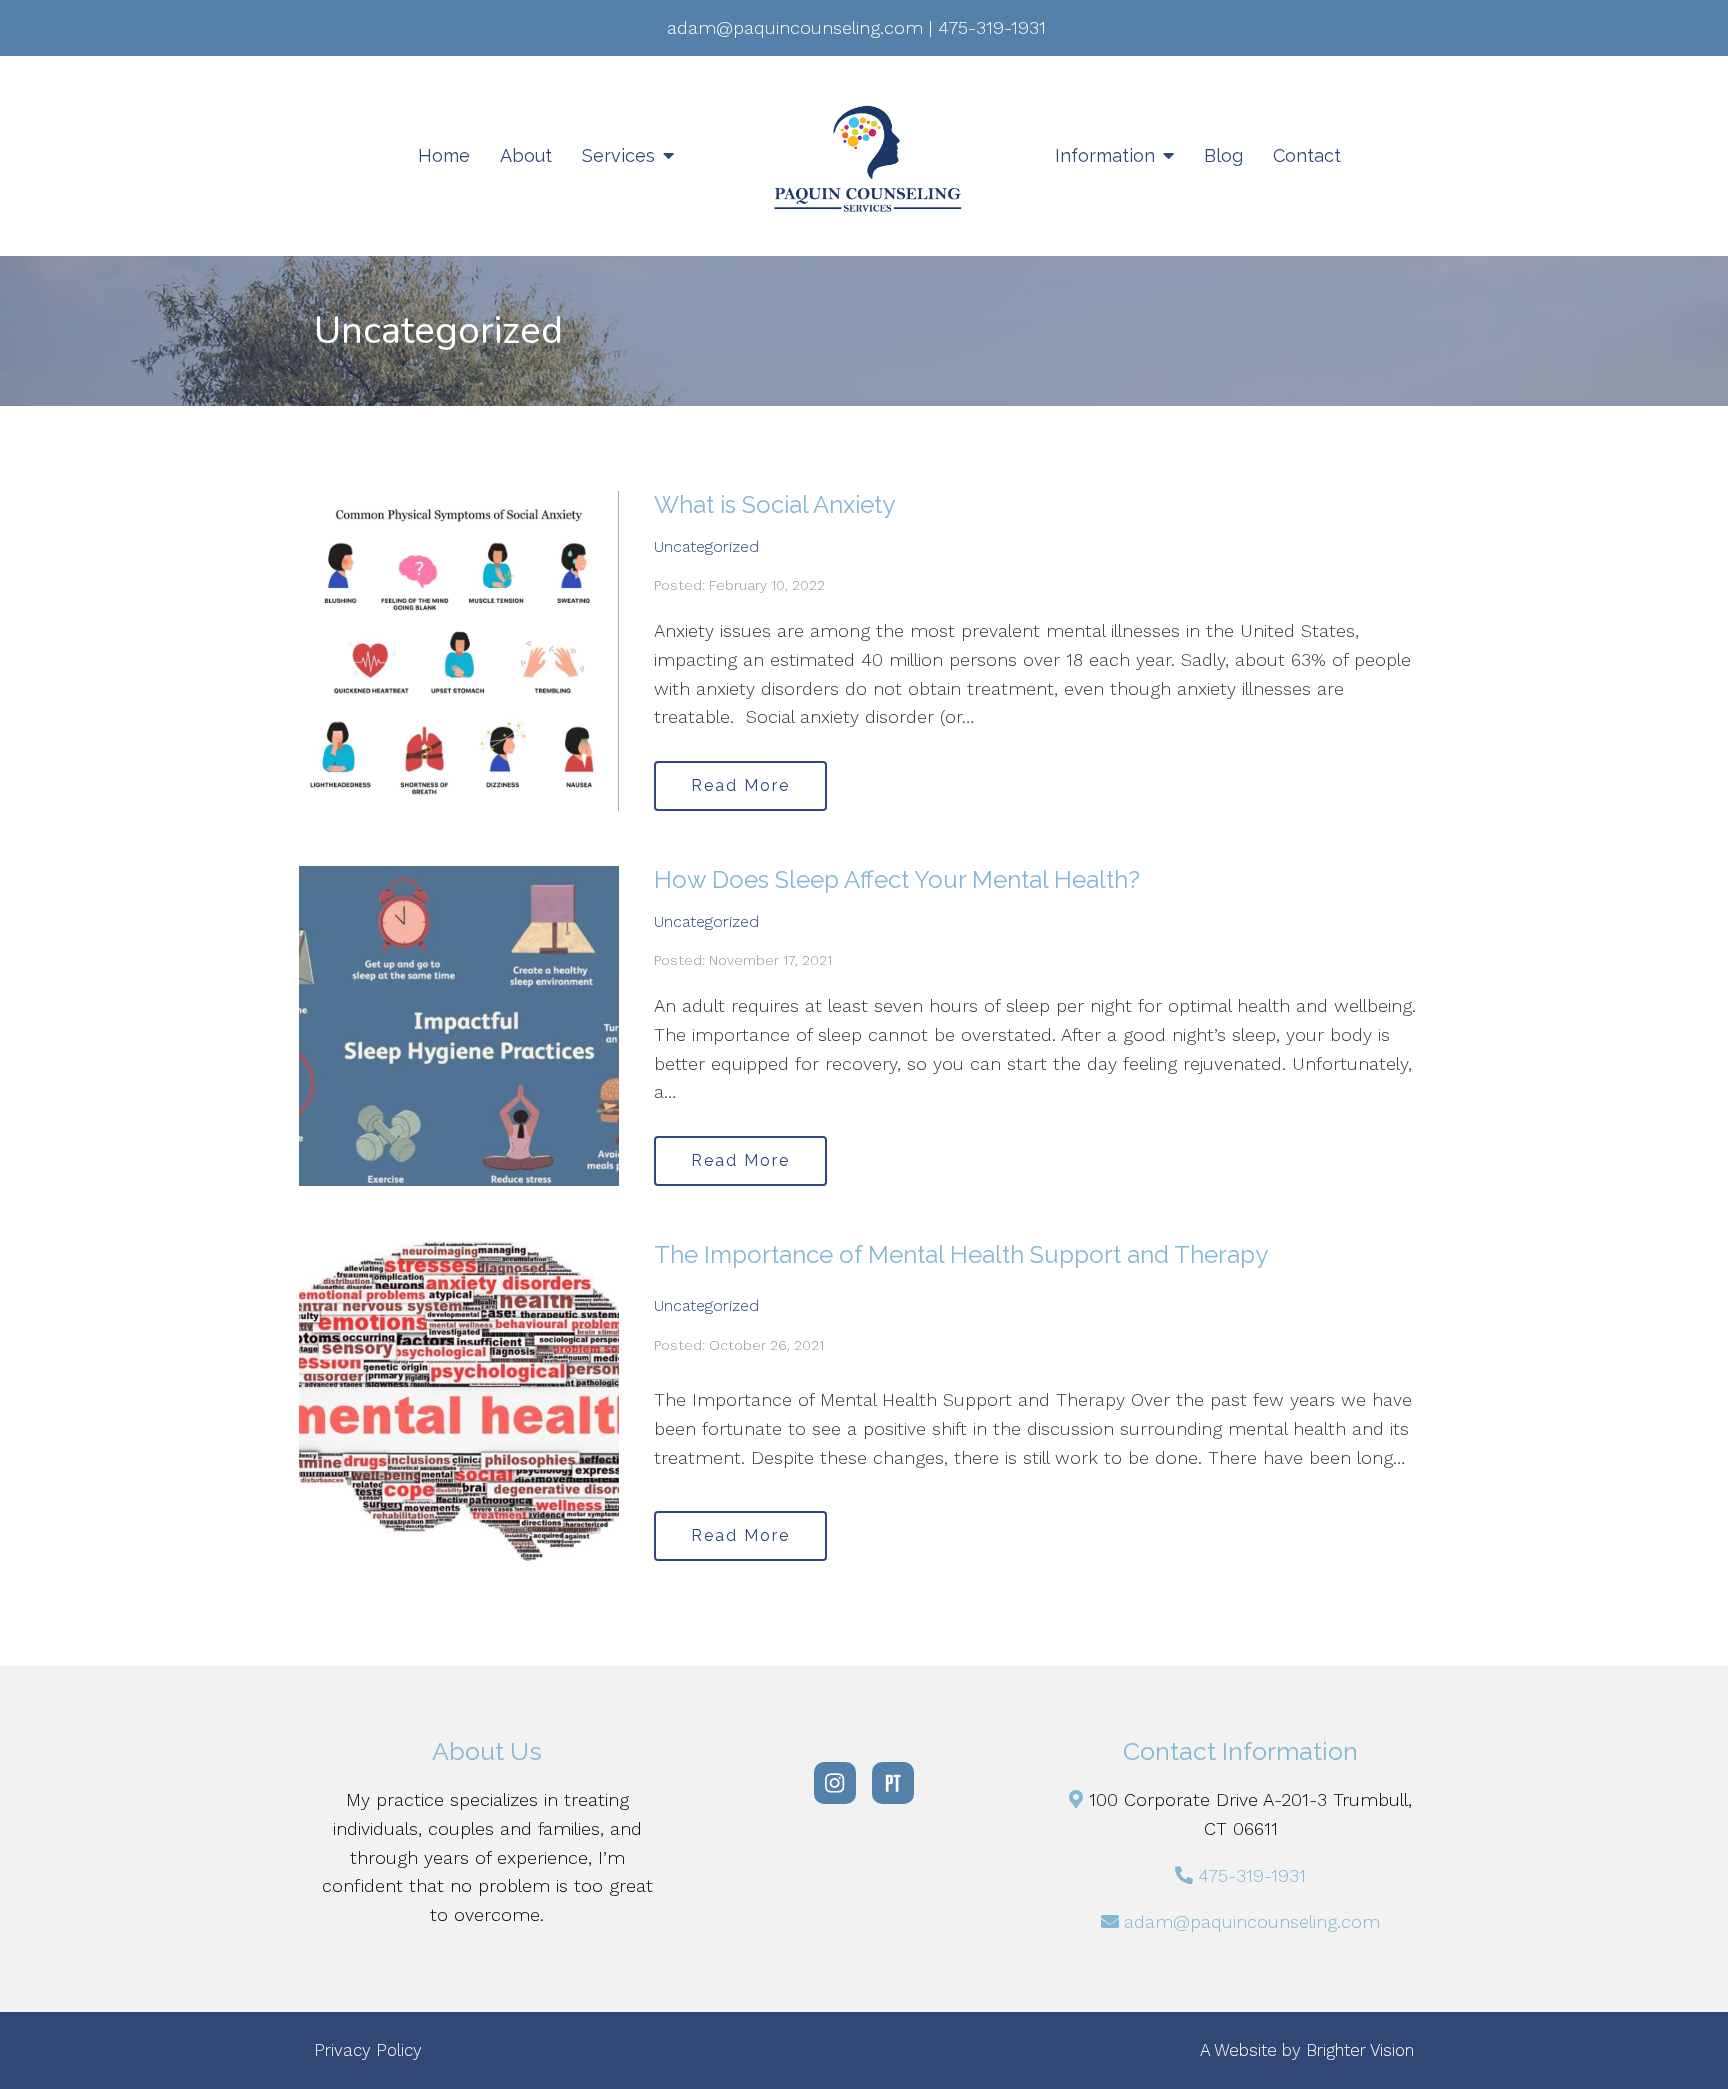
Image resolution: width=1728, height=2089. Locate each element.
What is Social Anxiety (774, 504)
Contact (1307, 155)
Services (618, 155)
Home (444, 155)
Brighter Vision (1360, 2050)
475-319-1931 (1252, 1875)
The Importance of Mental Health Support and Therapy (961, 1254)
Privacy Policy (368, 2050)
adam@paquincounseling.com (1252, 1921)
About (526, 155)
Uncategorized (706, 546)
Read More (740, 785)
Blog (1223, 155)
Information (1105, 155)
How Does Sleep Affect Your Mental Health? (897, 879)
